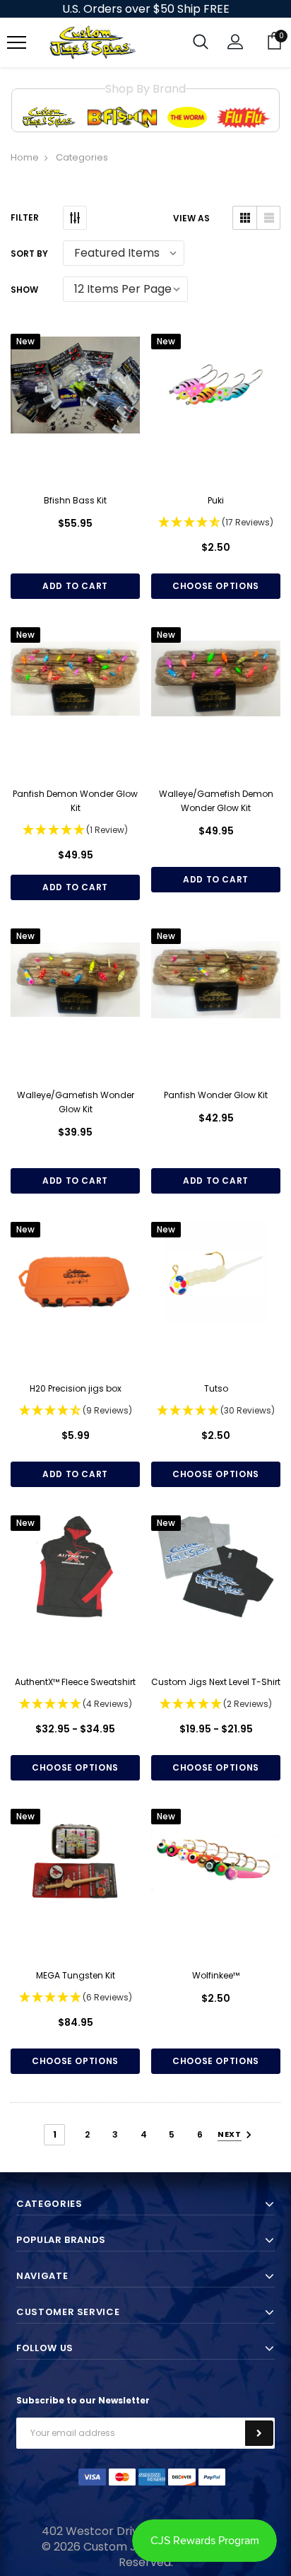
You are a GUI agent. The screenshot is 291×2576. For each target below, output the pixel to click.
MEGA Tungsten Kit (76, 1975)
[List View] (268, 218)
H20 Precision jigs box (76, 1388)
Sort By (29, 253)
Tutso (216, 1388)
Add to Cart (75, 586)
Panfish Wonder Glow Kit (216, 1095)
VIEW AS (191, 218)
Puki (216, 500)
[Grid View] (245, 218)
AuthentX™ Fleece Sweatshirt (75, 1682)
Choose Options (216, 586)
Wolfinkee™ (216, 1975)
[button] (216, 523)
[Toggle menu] (17, 43)
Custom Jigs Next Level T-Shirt (216, 1682)
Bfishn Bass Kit (75, 500)
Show (24, 290)
